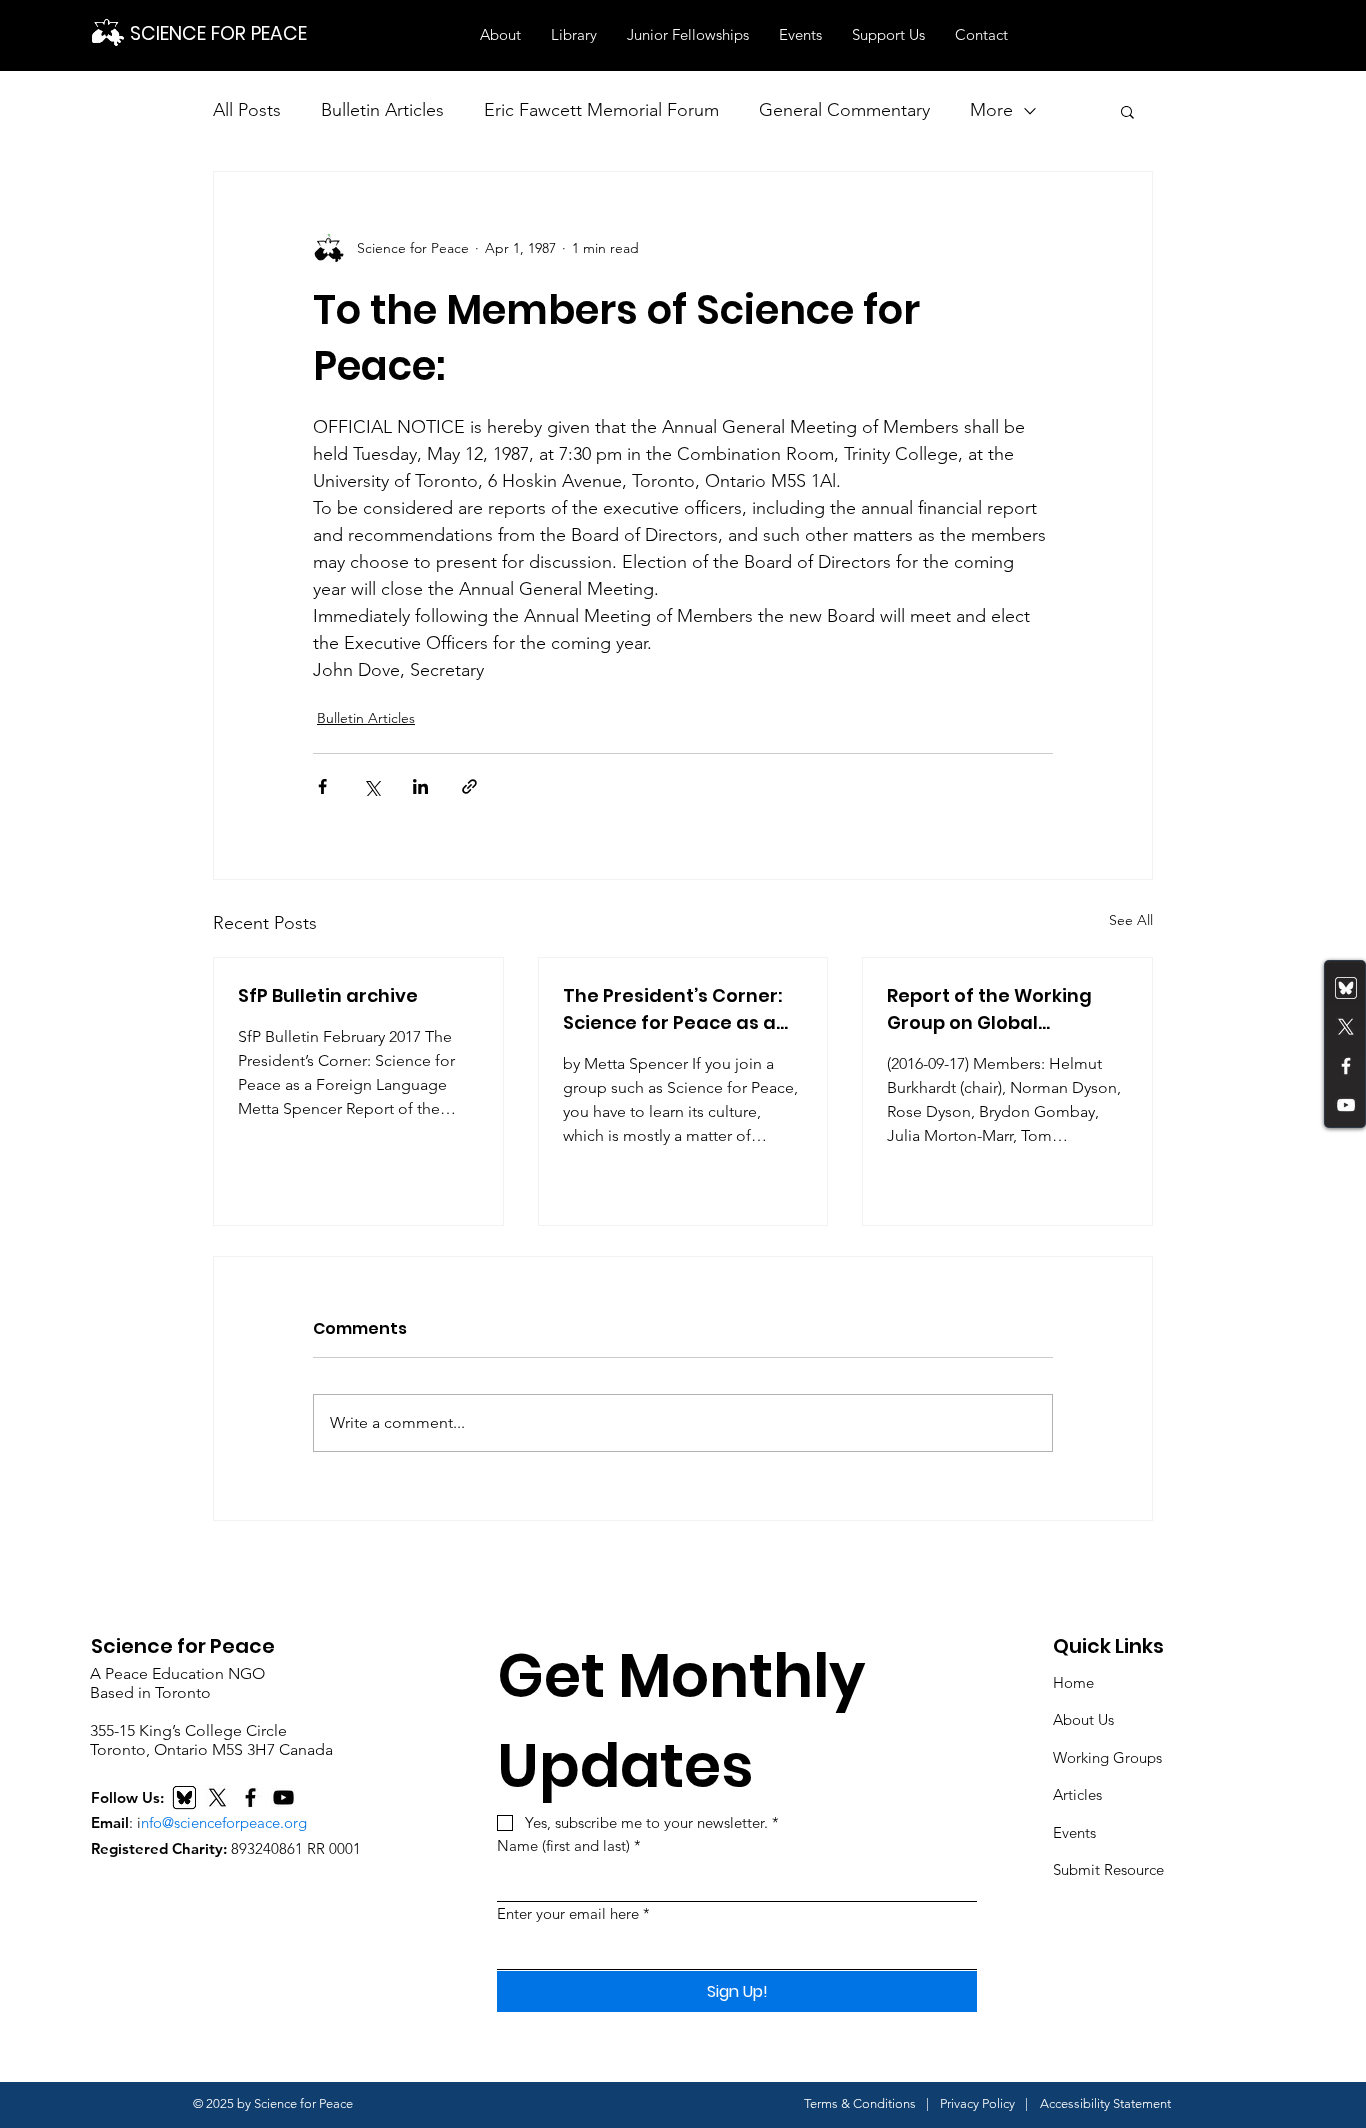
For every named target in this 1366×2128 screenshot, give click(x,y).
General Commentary (844, 110)
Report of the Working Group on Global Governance (989, 1009)
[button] (500, 35)
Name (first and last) (569, 1845)
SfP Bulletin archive (328, 995)
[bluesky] (1346, 988)
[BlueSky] (184, 1797)
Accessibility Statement (1105, 2103)
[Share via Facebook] (322, 786)
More (991, 110)
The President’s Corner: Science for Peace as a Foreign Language (672, 1009)
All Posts (247, 110)
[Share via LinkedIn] (420, 786)
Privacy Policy (977, 2103)
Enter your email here (573, 1913)
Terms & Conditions (860, 2103)
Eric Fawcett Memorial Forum (601, 110)
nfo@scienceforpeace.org (224, 1822)
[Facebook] (1346, 1066)
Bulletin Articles (382, 110)
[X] (217, 1797)
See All (1131, 920)
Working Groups (1107, 1757)
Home (1073, 1682)
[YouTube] (1346, 1105)
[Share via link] (469, 786)
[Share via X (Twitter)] (371, 786)
